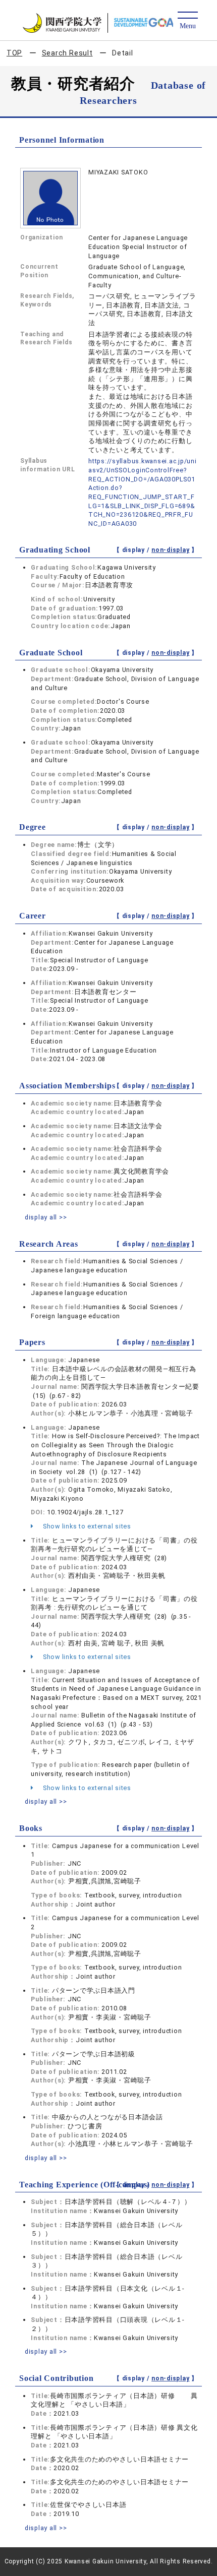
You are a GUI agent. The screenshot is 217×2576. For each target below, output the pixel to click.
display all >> (46, 1217)
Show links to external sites (86, 1526)
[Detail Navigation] (187, 21)
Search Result (67, 53)
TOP (14, 53)
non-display (170, 550)
